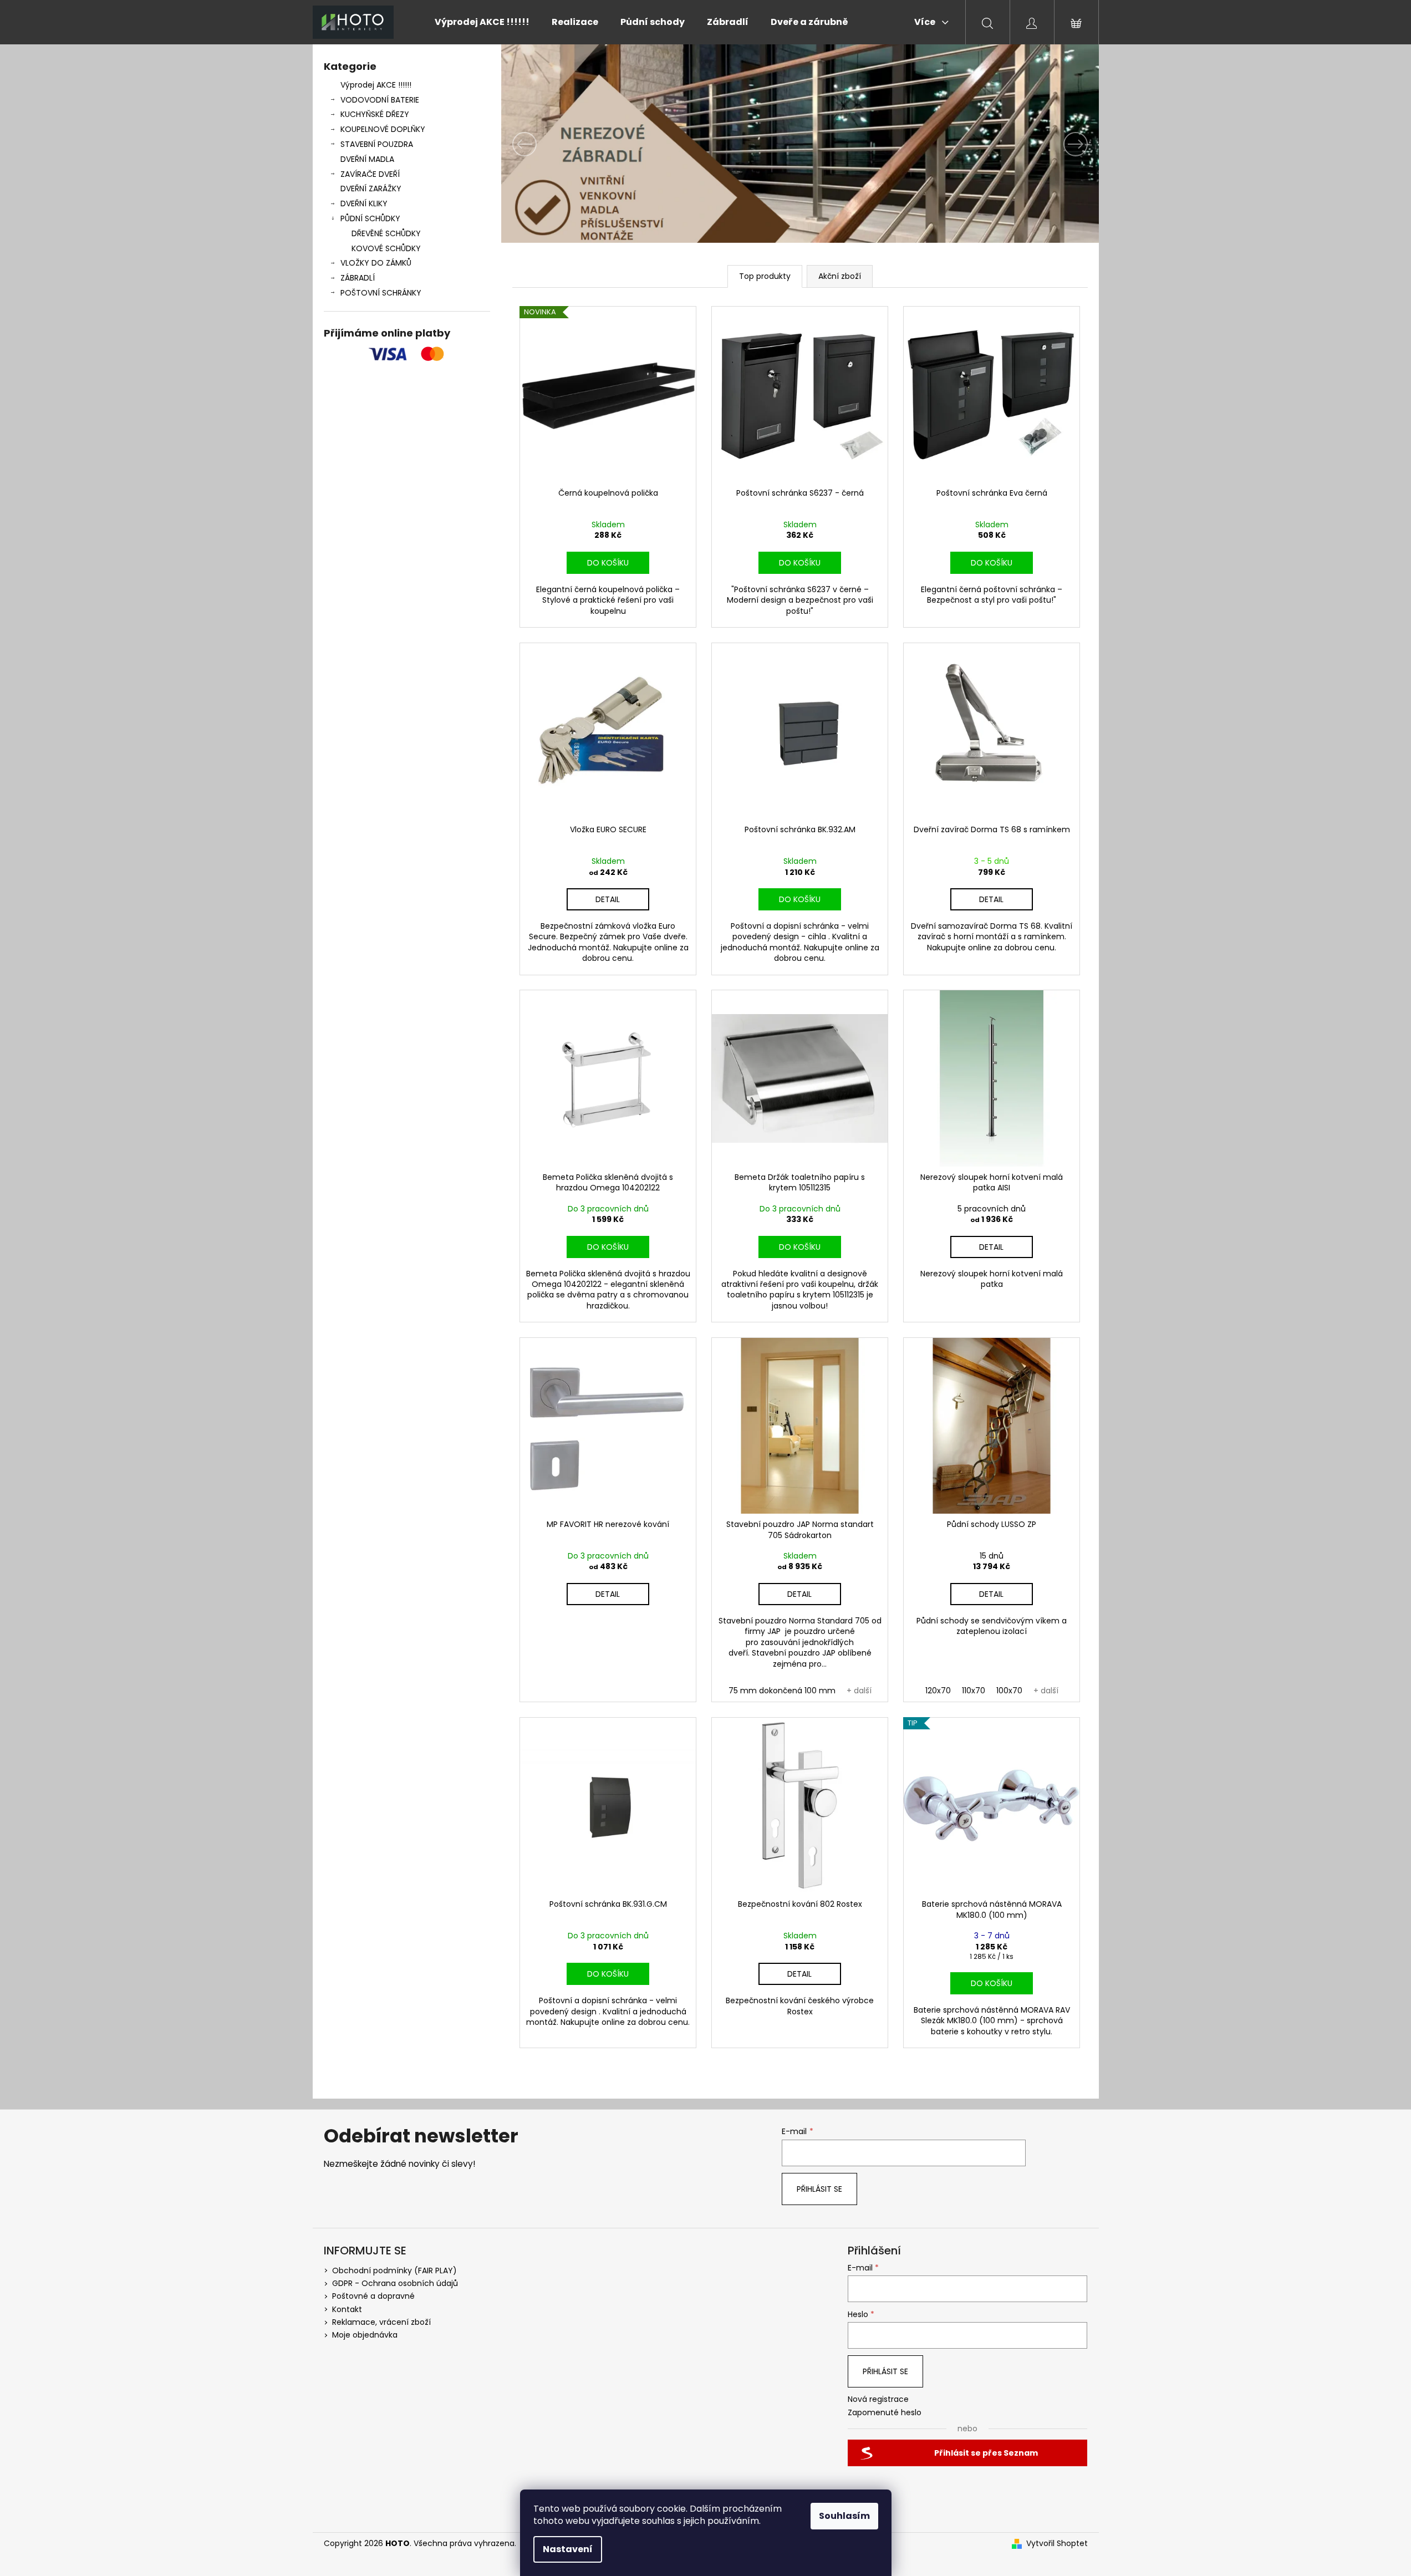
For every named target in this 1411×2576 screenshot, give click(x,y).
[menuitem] (482, 22)
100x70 (1009, 1691)
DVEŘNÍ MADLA (367, 159)
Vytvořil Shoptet (1057, 2544)
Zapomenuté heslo (885, 2413)
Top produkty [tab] (765, 276)
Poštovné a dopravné (373, 2296)
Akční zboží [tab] (840, 276)
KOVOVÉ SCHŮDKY (386, 248)
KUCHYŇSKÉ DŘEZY (375, 114)
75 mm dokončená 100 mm (782, 1691)
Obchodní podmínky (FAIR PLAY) (394, 2270)
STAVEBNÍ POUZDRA (377, 144)
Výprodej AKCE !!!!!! (376, 85)
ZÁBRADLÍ (358, 278)
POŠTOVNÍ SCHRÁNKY (381, 293)
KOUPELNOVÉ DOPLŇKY (383, 129)
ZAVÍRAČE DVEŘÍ (370, 174)
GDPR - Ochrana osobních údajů (395, 2283)
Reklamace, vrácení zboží (381, 2322)
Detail (608, 899)
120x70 (938, 1691)
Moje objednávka (365, 2335)
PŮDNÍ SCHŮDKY (370, 218)
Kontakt (347, 2309)
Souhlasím (844, 2516)
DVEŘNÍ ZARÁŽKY (371, 189)
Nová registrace (878, 2399)
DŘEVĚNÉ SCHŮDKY (386, 233)
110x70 (974, 1691)
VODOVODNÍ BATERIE (380, 100)
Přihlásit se (819, 2189)
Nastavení (568, 2549)
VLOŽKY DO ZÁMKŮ (376, 263)
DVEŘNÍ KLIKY (364, 203)
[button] (546, 144)
